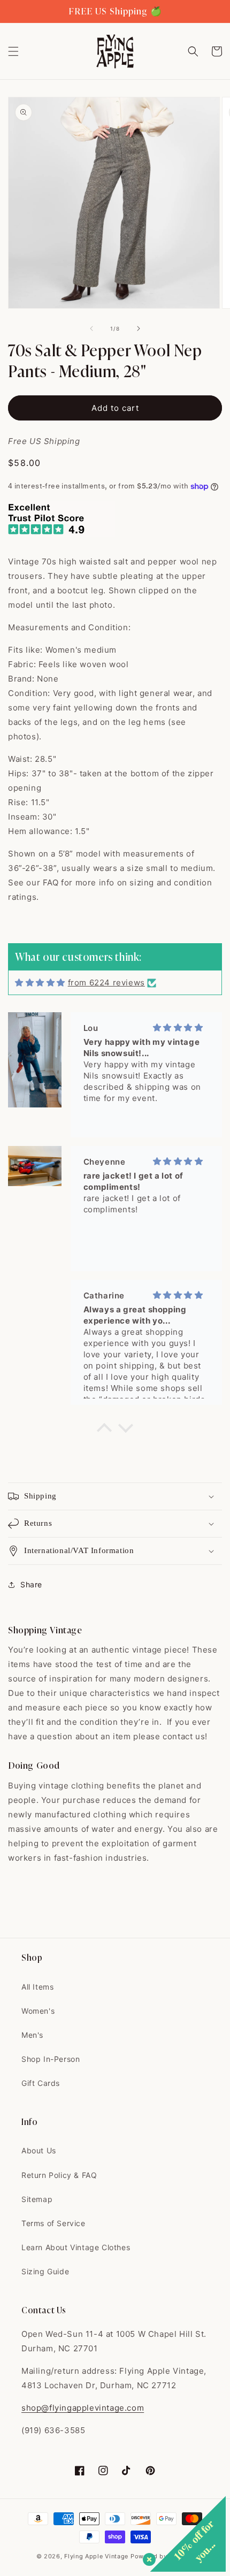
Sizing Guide (45, 2271)
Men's (32, 2035)
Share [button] (31, 1584)
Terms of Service (53, 2223)
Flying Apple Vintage (96, 2556)
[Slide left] (91, 328)
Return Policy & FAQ (59, 2175)
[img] (40, 983)
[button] (13, 51)
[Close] (147, 2557)
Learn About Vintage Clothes (76, 2247)
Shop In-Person (51, 2059)
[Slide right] (139, 328)
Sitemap (37, 2199)
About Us (39, 2150)
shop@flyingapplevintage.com (83, 2408)
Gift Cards (41, 2083)
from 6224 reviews (106, 983)
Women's (38, 2011)
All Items (37, 1987)
